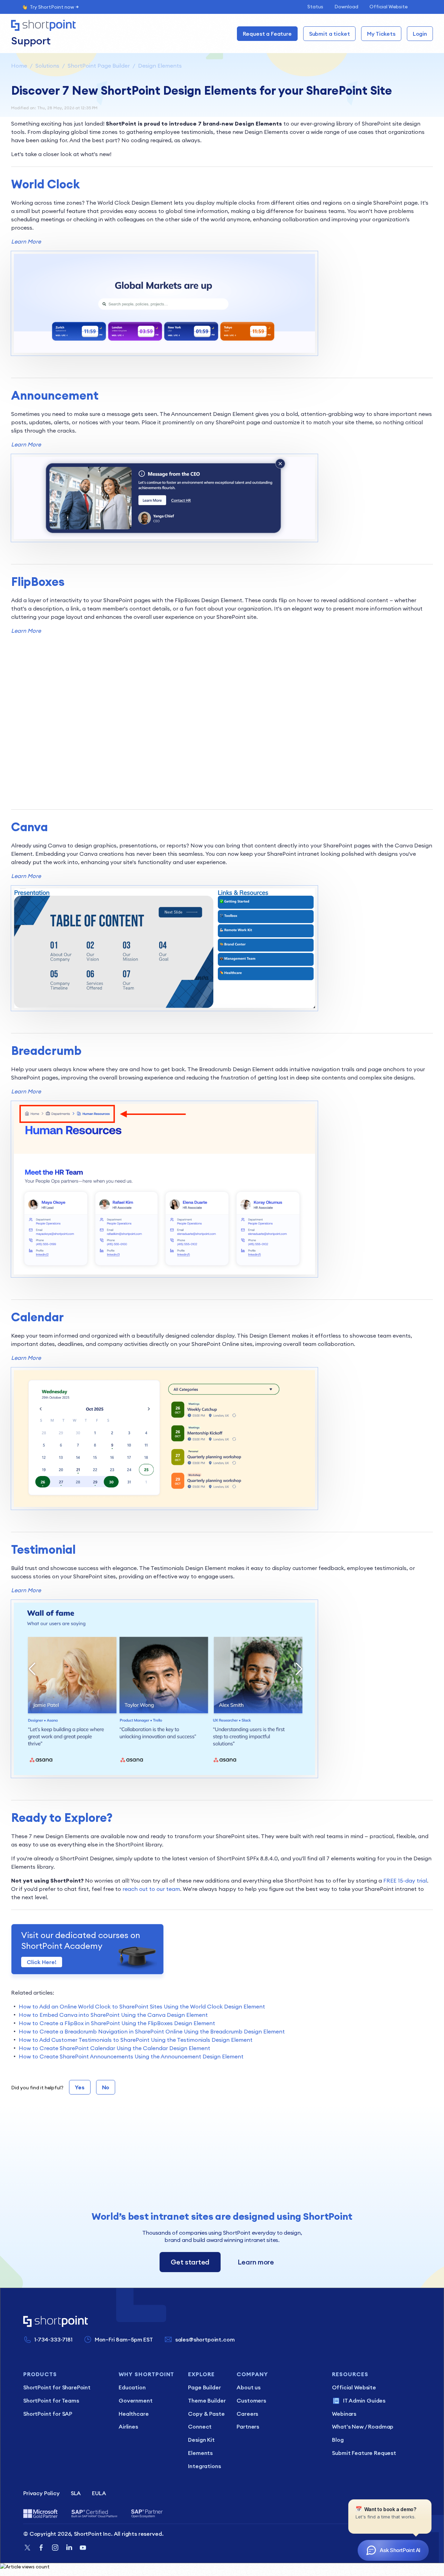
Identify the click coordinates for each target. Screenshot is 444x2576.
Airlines (128, 2426)
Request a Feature (267, 34)
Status (315, 7)
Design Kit (201, 2440)
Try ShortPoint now (52, 7)
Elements (200, 2453)
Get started (190, 2262)
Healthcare (134, 2414)
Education (132, 2387)
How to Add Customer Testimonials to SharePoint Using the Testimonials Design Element (136, 2040)
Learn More (26, 241)
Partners (248, 2426)
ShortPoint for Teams (51, 2400)
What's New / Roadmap (363, 2426)
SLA (76, 2493)
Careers (247, 2414)
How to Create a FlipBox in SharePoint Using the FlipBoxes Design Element (117, 2023)
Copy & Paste (206, 2414)
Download (346, 7)
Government (135, 2400)
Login (420, 34)
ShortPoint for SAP (48, 2414)
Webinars (344, 2414)
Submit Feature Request (364, 2453)
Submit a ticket (330, 34)
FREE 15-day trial (405, 1880)
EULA (99, 2493)
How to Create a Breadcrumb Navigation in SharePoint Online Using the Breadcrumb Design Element (152, 2031)
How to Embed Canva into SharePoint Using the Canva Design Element (113, 2015)
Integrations (204, 2466)
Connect (200, 2426)
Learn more (256, 2262)
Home (19, 66)
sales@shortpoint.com (205, 2339)
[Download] (209, 1241)
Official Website (388, 7)
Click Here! (42, 1962)
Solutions (47, 66)
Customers (251, 2400)
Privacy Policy (41, 2493)
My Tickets (381, 34)
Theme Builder (207, 2400)
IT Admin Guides (364, 2400)
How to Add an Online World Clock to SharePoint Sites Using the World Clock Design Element (142, 2006)
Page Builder (204, 2387)
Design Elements (160, 66)
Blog (338, 2440)
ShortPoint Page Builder (99, 66)
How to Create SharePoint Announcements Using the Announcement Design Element (131, 2056)
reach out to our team (151, 1889)
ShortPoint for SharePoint (57, 2387)
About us (249, 2387)
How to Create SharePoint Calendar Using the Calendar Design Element (114, 2048)
